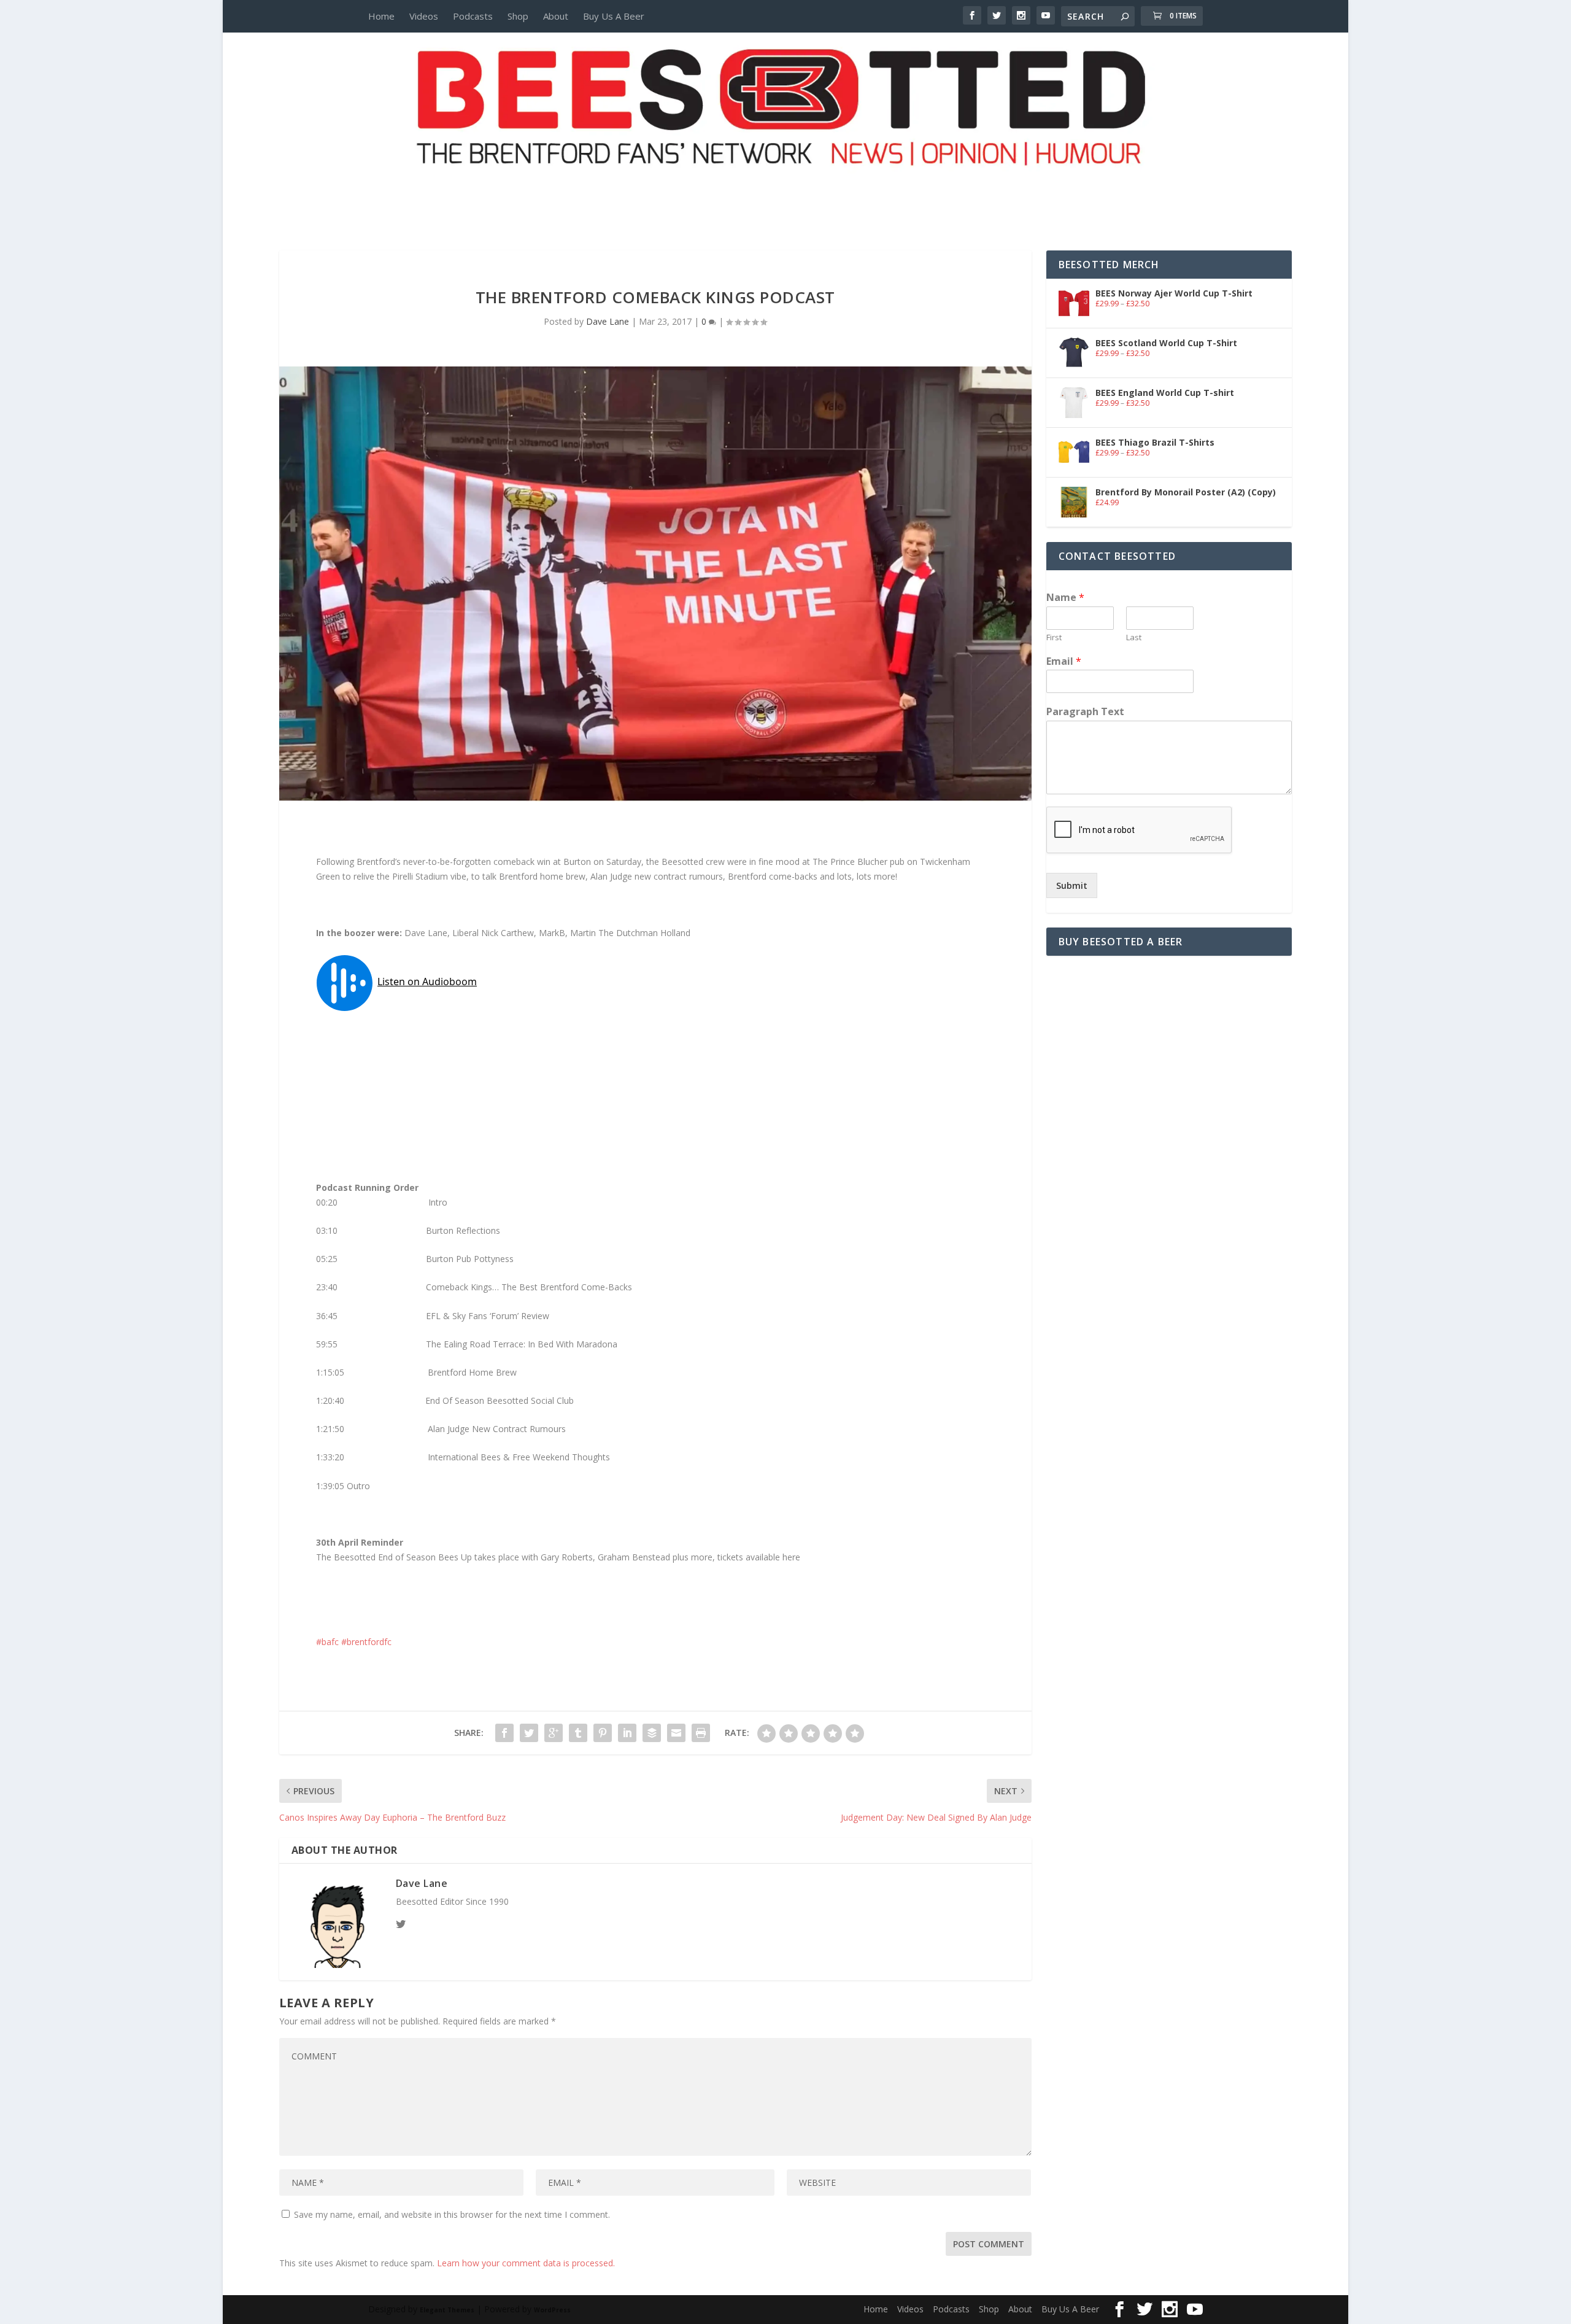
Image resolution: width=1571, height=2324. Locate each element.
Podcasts (473, 16)
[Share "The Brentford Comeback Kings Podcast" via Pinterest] (603, 1733)
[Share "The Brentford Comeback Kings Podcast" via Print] (701, 1733)
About (556, 16)
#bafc (327, 1642)
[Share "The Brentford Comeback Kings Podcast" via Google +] (554, 1733)
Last (1134, 637)
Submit (1072, 885)
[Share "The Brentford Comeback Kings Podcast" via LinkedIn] (627, 1733)
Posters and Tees (785, 188)
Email (1064, 661)
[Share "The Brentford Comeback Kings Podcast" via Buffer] (652, 1733)
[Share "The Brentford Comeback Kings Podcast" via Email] (676, 1733)
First (1054, 637)
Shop (518, 16)
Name (1065, 598)
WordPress (552, 2310)
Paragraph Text (1085, 712)
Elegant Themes (447, 2310)
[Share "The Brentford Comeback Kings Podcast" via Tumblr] (578, 1733)
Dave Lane (608, 321)
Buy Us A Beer (614, 16)
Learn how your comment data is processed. (526, 2263)
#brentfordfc (366, 1642)
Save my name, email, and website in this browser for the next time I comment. (452, 2214)
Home (381, 16)
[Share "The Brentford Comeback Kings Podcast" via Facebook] (504, 1733)
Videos (424, 16)
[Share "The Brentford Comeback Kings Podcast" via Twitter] (529, 1733)
